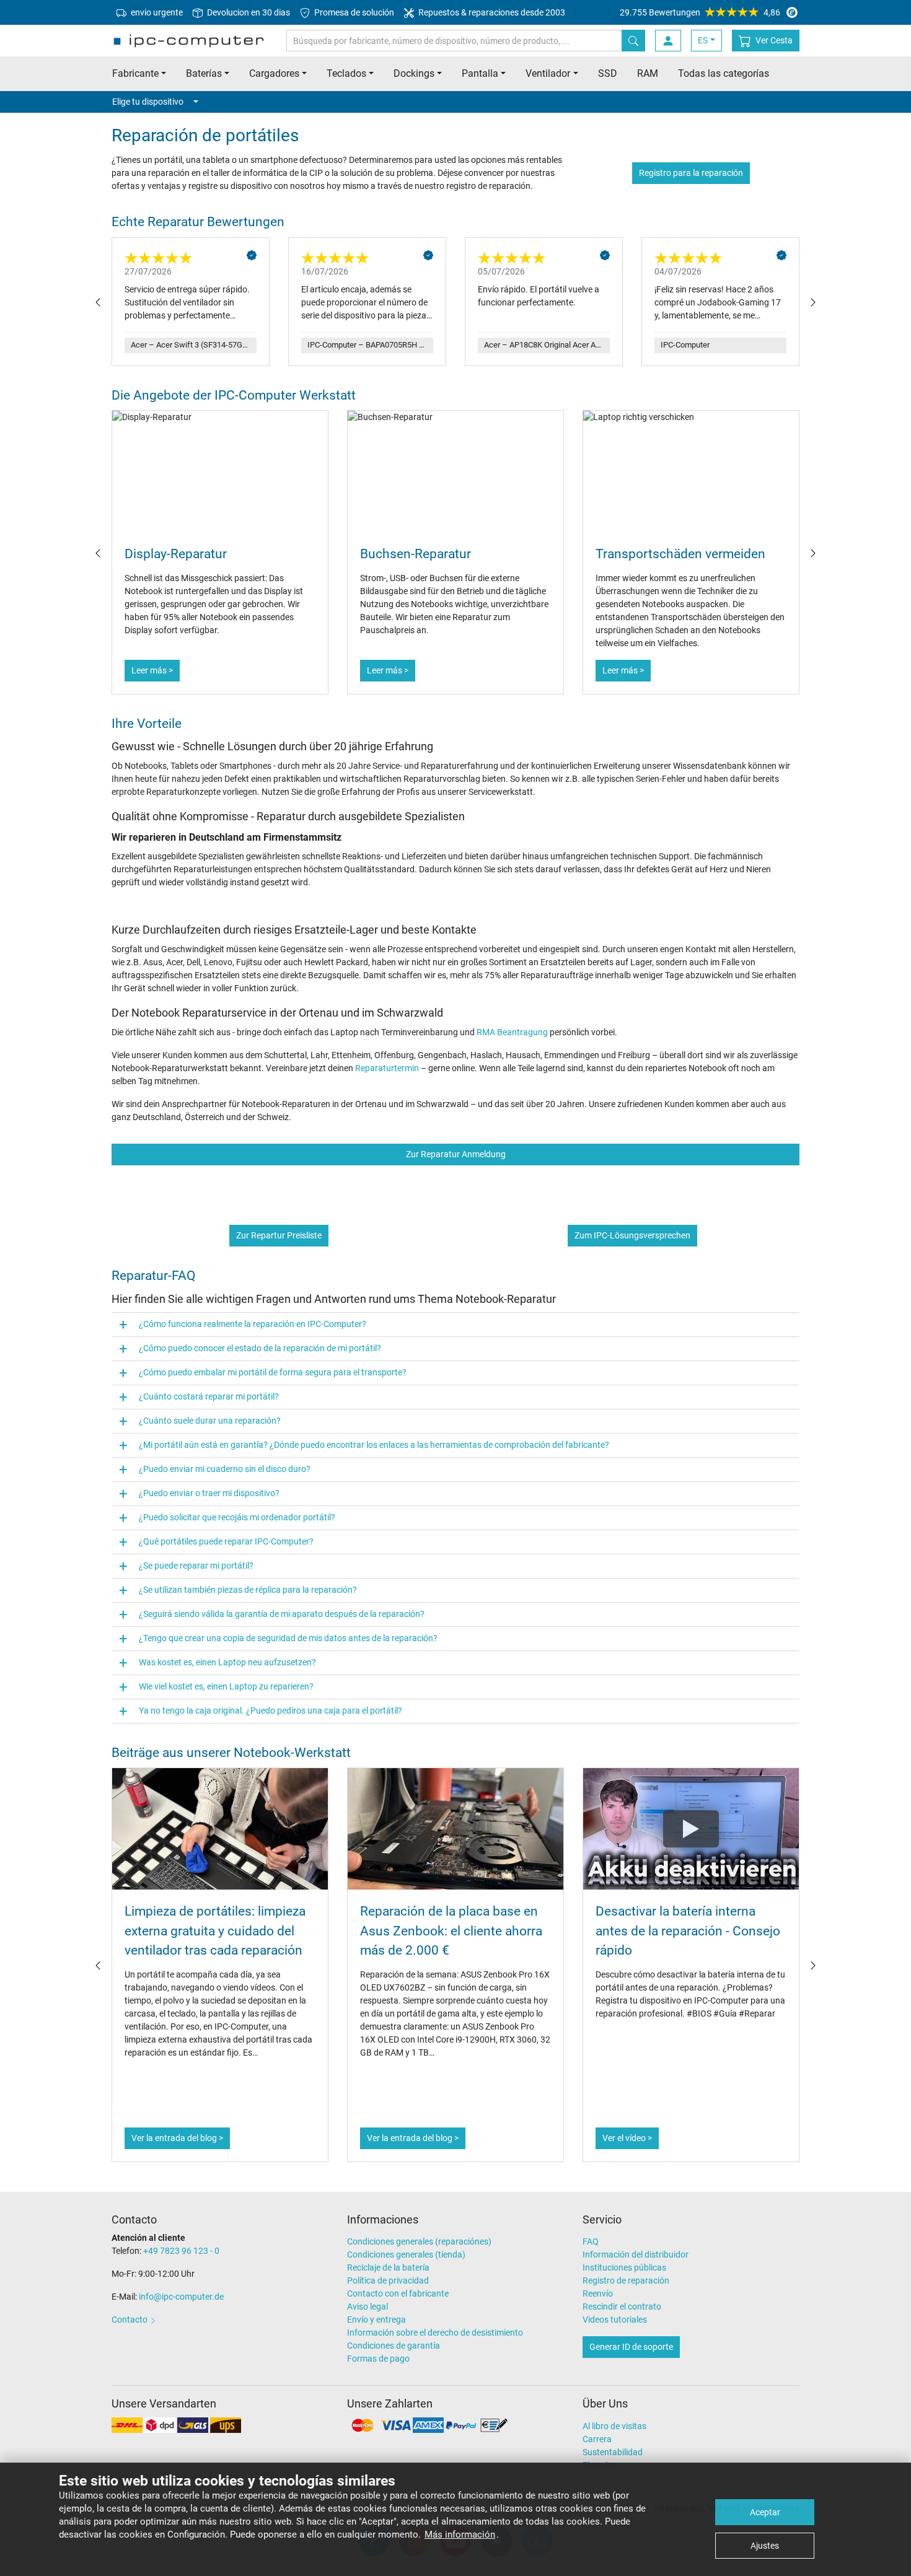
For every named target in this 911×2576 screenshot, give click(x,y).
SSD (608, 73)
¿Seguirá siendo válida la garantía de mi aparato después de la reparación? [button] (282, 1614)
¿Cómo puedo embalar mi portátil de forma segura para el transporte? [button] (273, 1372)
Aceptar (765, 2512)
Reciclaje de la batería (388, 2267)
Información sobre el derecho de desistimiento (435, 2333)
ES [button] (703, 40)
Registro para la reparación (691, 173)
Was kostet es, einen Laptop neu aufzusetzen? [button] (227, 1662)
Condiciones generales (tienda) (406, 2254)
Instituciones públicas (624, 2267)
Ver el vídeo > (627, 2138)
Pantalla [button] (480, 73)
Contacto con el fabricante (398, 2293)
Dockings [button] (414, 73)
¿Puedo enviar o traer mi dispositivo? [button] (209, 1493)
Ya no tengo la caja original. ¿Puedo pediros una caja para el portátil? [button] (271, 1711)
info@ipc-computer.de (181, 2297)
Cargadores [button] (274, 73)
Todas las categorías (724, 73)
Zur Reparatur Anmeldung (456, 1154)
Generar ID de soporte (631, 2347)
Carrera (597, 2439)
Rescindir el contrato (622, 2307)
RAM (648, 73)
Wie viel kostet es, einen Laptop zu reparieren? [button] (226, 1686)
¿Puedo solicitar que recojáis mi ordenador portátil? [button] (237, 1517)
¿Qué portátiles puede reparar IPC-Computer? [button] (226, 1541)
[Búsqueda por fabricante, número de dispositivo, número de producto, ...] (633, 41)
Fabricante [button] (135, 73)
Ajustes (765, 2546)
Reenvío (598, 2293)
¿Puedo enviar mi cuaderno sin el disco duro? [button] (225, 1469)
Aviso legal (367, 2307)
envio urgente (156, 12)
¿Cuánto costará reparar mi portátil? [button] (209, 1396)
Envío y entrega (376, 2320)
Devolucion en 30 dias (248, 12)
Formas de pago (378, 2359)
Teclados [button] (346, 73)
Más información (460, 2534)
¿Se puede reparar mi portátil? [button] (196, 1566)
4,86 (700, 12)
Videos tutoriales (615, 2320)
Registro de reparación (626, 2280)
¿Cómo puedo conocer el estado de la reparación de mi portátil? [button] (260, 1348)
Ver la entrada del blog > (177, 2138)
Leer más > (152, 670)
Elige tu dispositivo (148, 102)
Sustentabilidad (613, 2452)
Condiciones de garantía (394, 2346)
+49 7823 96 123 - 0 (181, 2251)
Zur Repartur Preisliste (279, 1235)
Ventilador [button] (548, 73)
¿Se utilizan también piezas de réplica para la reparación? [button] (248, 1590)
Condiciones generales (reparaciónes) (419, 2241)
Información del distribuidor (636, 2254)
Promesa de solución (353, 12)
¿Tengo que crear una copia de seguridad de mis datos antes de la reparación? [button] (288, 1638)
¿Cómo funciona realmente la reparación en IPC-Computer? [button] (253, 1324)
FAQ (591, 2241)
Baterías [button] (204, 73)
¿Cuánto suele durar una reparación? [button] (210, 1421)
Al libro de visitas (614, 2426)
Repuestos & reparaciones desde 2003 (491, 12)
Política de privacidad (388, 2280)
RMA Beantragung (512, 1032)
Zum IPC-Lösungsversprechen (632, 1235)
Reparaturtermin (387, 1068)
